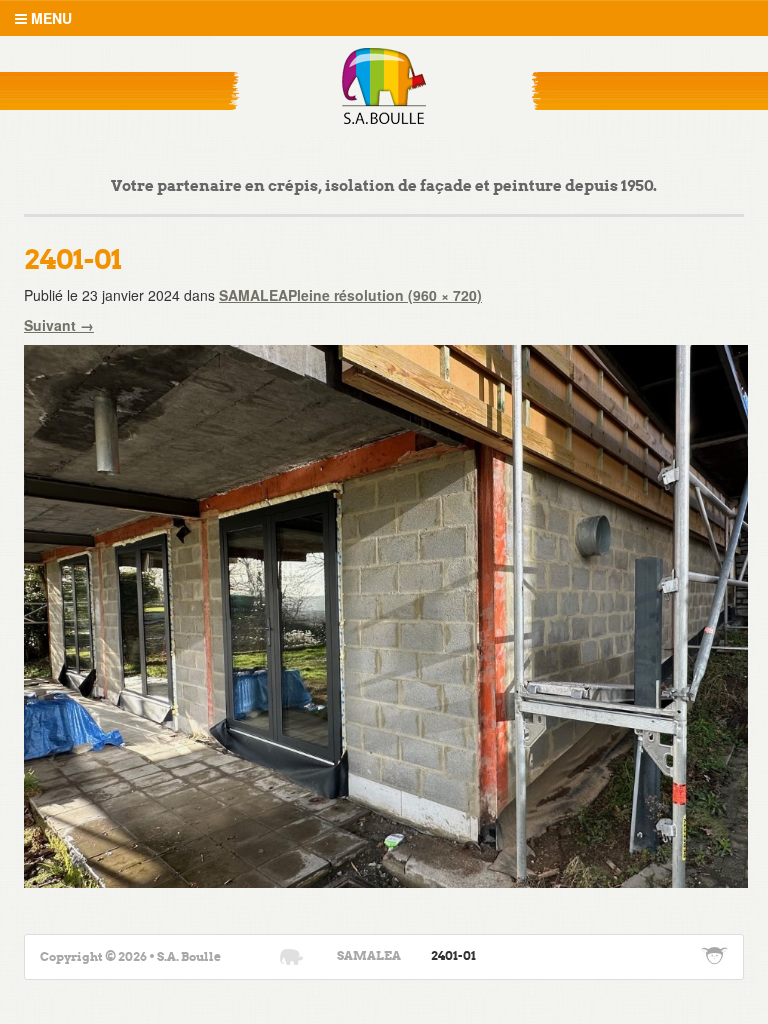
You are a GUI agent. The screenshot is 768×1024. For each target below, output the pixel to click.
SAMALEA (253, 295)
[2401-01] (386, 614)
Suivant (59, 325)
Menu (49, 18)
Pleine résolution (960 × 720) (385, 295)
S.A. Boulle (384, 86)
